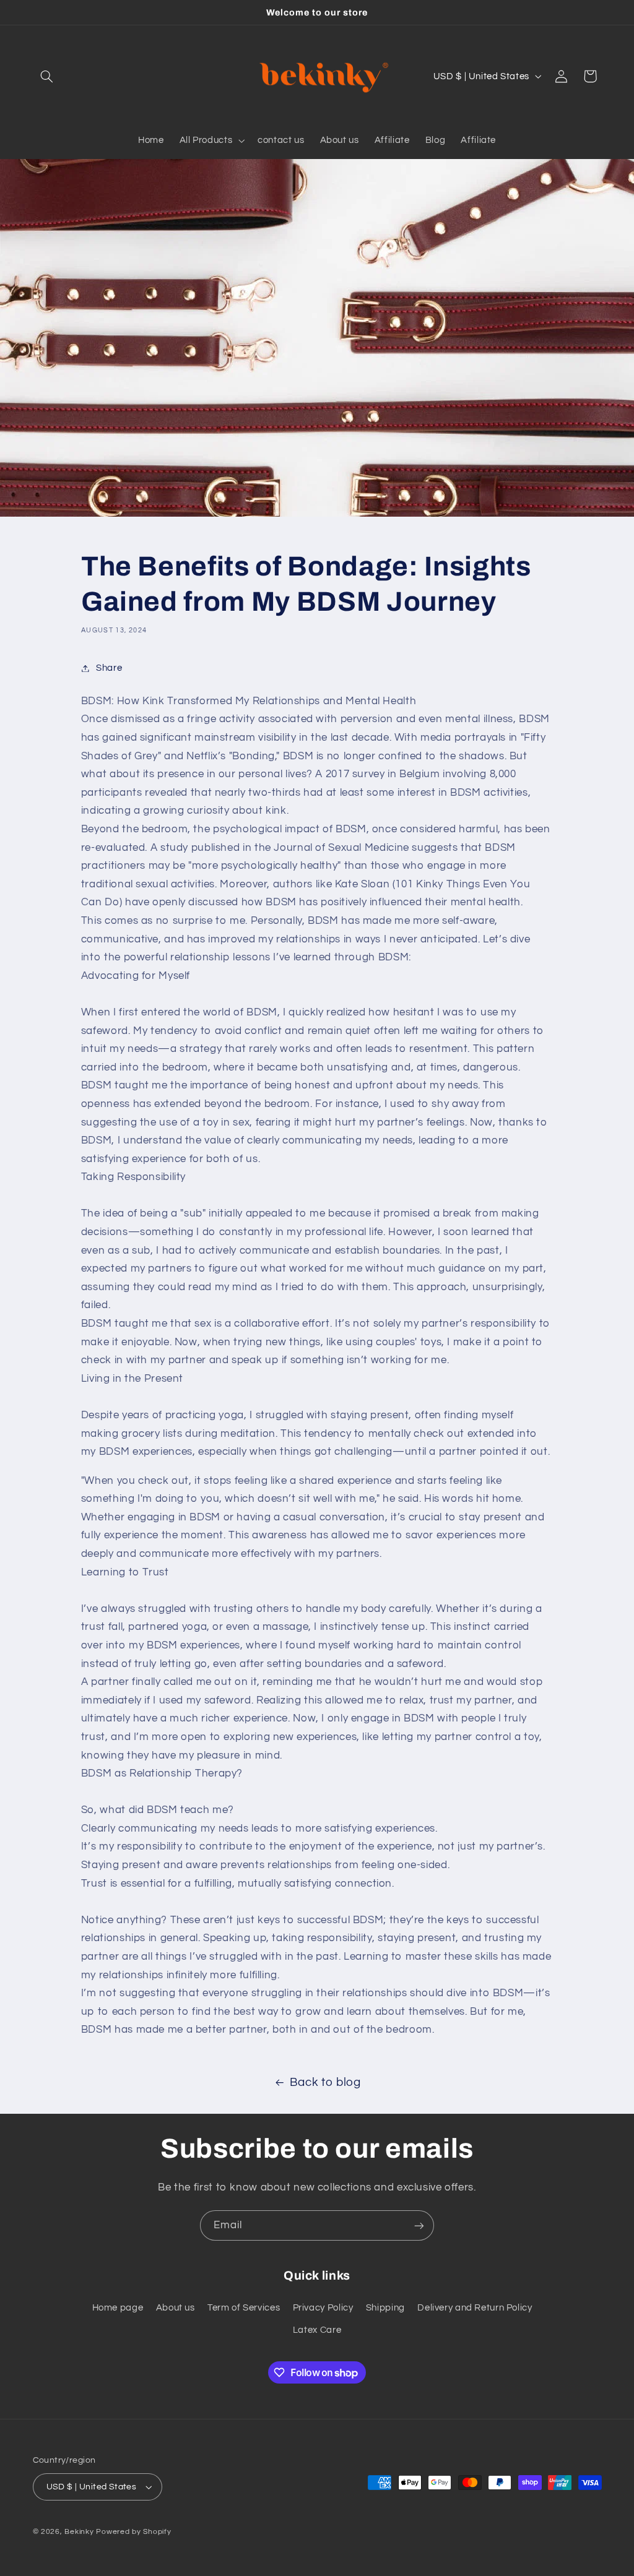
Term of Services (244, 2308)
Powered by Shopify (133, 2532)
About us (176, 2308)
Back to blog (325, 2083)
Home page (118, 2308)
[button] (47, 76)
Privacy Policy (323, 2308)
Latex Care (317, 2330)
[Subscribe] (419, 2225)
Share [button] (109, 668)
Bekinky (79, 2532)
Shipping (385, 2308)
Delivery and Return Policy (475, 2308)
